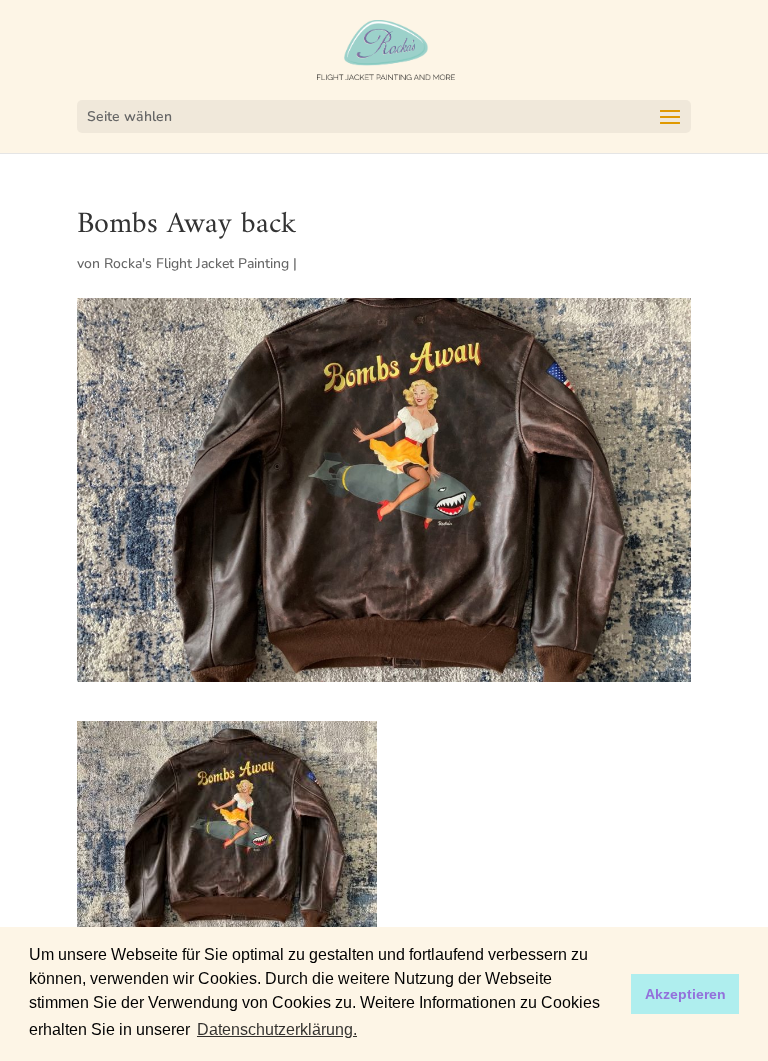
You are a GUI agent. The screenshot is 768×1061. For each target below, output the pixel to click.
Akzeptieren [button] (685, 994)
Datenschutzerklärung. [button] (277, 1029)
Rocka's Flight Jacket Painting (196, 263)
